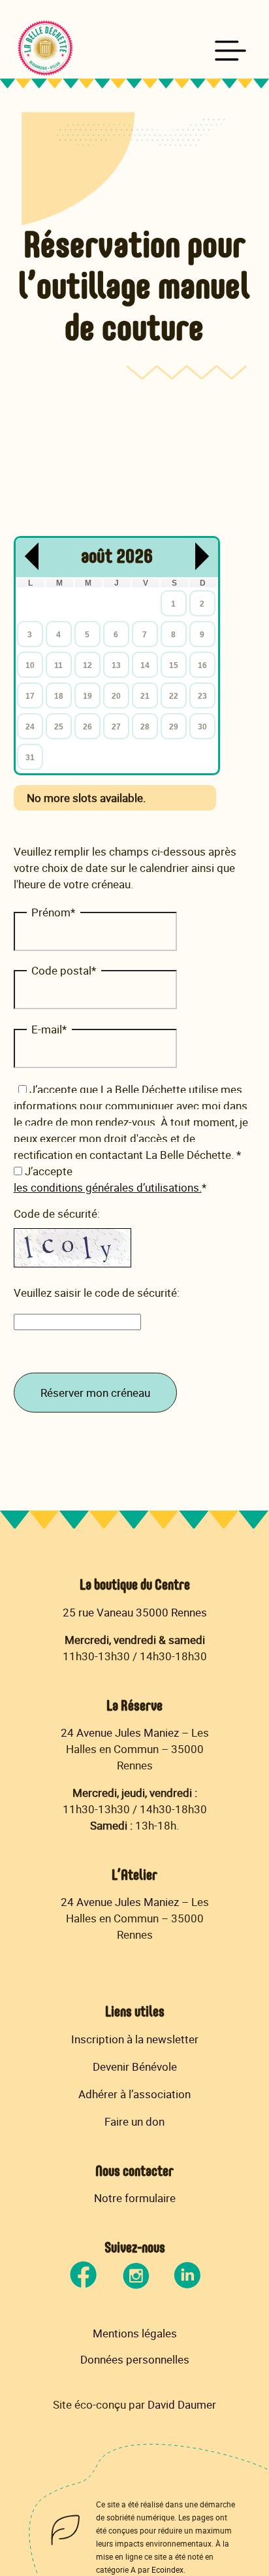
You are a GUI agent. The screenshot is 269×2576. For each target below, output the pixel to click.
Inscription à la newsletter (135, 2039)
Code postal (64, 970)
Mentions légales (135, 2333)
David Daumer (182, 2404)
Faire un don (134, 2121)
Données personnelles (135, 2360)
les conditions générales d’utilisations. (108, 1187)
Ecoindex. (168, 2569)
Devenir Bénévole (135, 2066)
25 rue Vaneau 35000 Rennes (135, 1612)
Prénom (53, 912)
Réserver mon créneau (95, 1393)
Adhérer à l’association (134, 2094)
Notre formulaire (135, 2198)
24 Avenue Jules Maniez (120, 1732)
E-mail (49, 1029)
